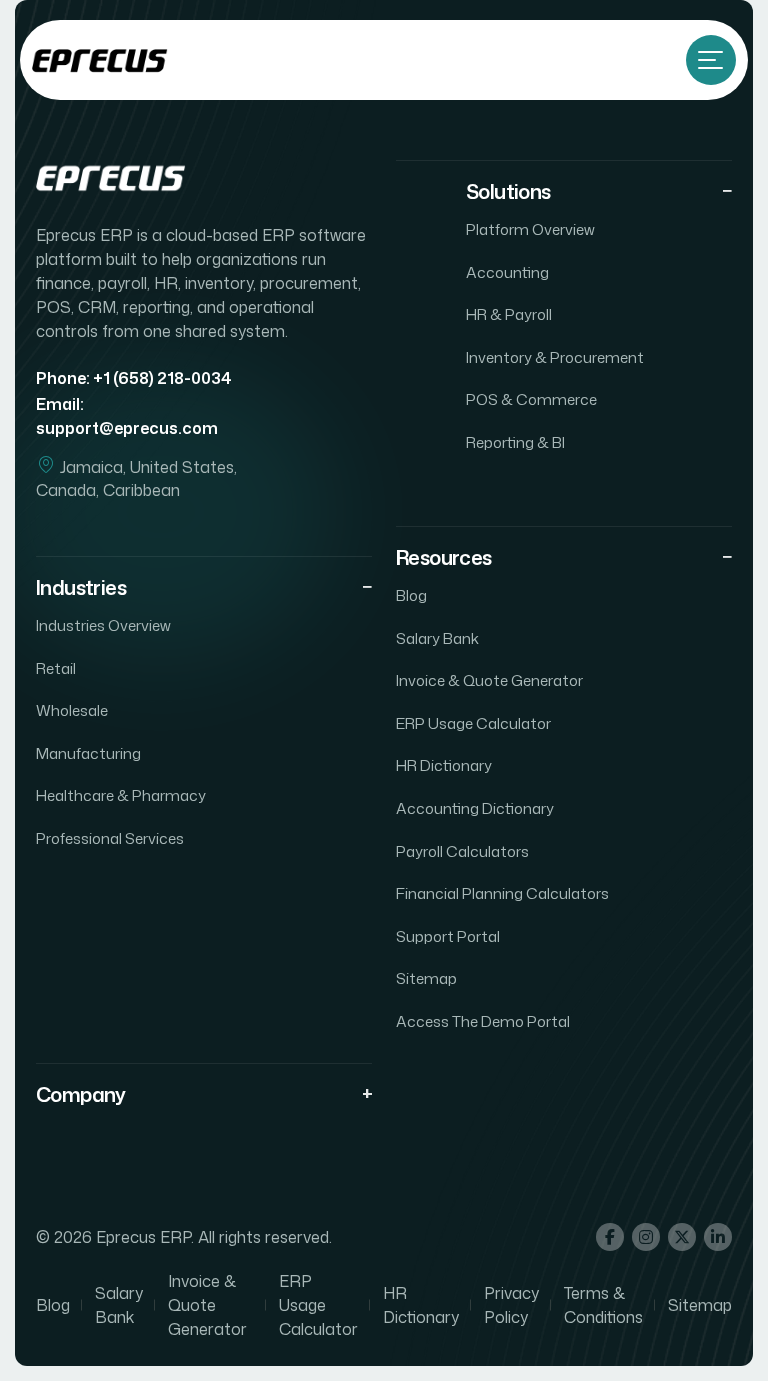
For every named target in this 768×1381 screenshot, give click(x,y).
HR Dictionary (444, 766)
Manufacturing (88, 754)
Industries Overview (103, 626)
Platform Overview (530, 230)
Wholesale (72, 711)
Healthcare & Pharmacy (121, 796)
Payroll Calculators (462, 852)
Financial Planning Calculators (502, 894)
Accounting (507, 273)
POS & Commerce (531, 400)
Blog (411, 596)
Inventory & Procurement (555, 358)
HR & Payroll (509, 315)
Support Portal (448, 937)
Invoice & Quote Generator (489, 681)
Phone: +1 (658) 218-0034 (134, 378)
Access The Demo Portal (483, 1022)
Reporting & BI (515, 443)
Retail (56, 669)
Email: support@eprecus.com (127, 415)
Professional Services (110, 839)
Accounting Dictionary (475, 809)
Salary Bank (437, 639)
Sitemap (426, 979)
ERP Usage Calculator (473, 724)
